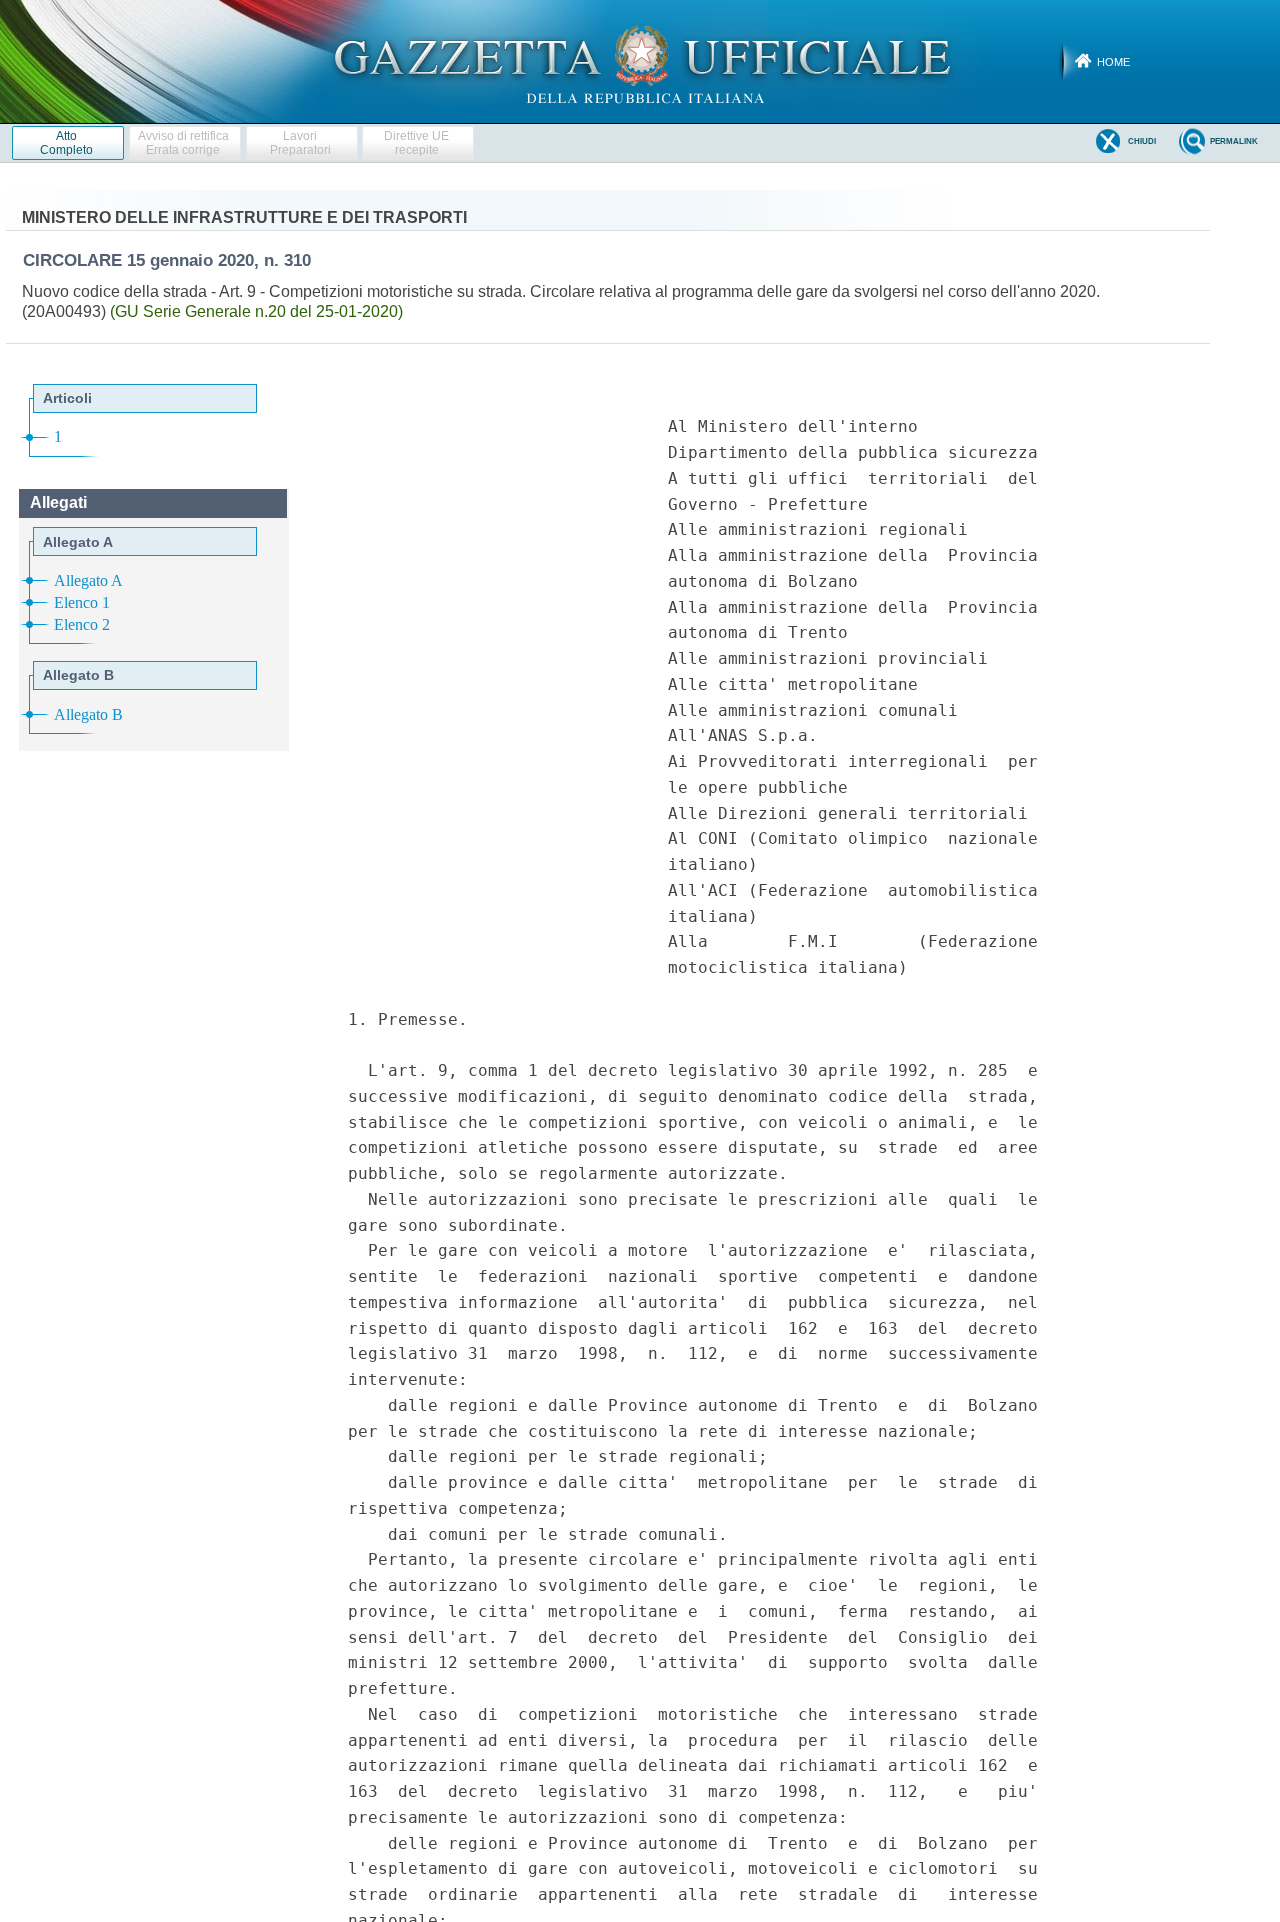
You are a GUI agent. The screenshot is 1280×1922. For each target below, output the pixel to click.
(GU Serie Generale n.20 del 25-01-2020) (256, 311)
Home (1113, 62)
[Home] (640, 61)
